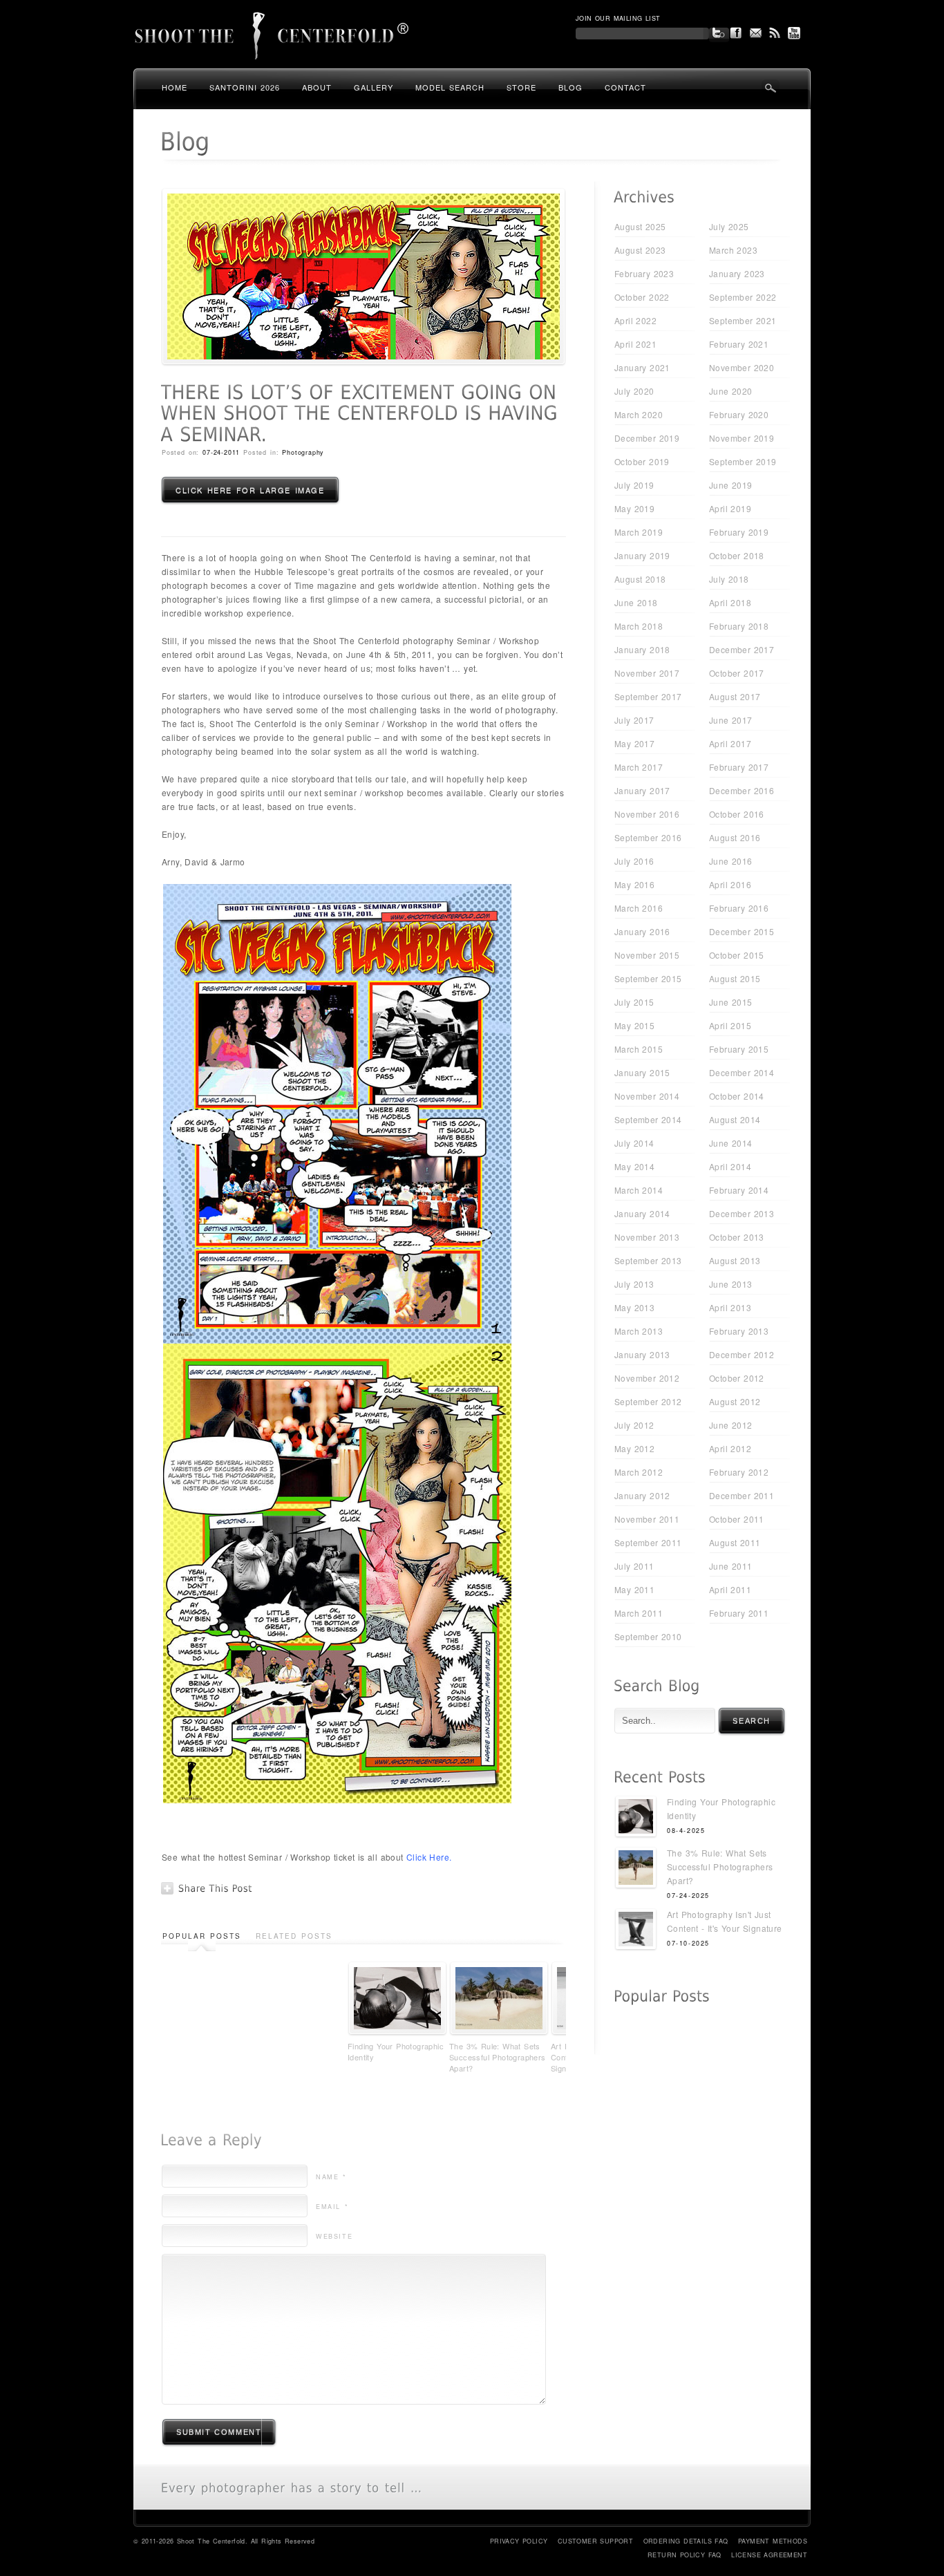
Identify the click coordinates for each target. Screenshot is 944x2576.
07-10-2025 (688, 1943)
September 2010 (648, 1636)
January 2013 (642, 1354)
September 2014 (648, 1119)
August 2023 (640, 250)
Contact (625, 87)
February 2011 (739, 1613)
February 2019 (739, 532)
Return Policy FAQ (685, 2555)
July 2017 (634, 720)
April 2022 (635, 320)
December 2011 (742, 1495)
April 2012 (730, 1448)
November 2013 (647, 1237)
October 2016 (737, 814)
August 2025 (640, 226)
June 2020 (731, 391)
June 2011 (731, 1566)
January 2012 (642, 1495)
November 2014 (647, 1096)
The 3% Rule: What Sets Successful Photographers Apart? (498, 2057)
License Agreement (769, 2555)
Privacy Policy (519, 2541)
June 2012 (731, 1425)
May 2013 (634, 1307)
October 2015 (737, 955)
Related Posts (294, 1936)
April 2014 (730, 1166)
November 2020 (742, 367)
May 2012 (634, 1448)
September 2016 (648, 837)
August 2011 (735, 1542)
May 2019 (634, 508)
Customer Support (595, 2541)
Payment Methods (773, 2541)
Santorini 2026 (245, 87)
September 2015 (648, 978)
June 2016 (731, 861)
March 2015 (639, 1049)
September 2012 (648, 1401)
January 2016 (642, 931)
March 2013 (639, 1331)
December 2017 (742, 649)
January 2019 (642, 555)
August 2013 (735, 1260)
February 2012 (739, 1472)
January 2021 (642, 367)
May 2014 (634, 1166)
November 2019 (742, 438)
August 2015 (735, 978)
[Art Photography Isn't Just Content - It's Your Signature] (636, 1931)
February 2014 (739, 1190)
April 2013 (730, 1307)
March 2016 (639, 908)
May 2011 (634, 1589)
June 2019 (731, 485)
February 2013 (739, 1331)
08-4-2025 (686, 1831)
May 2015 (634, 1025)
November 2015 (647, 955)
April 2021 (635, 344)
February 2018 (739, 626)
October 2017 (737, 673)
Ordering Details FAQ (686, 2541)
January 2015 (642, 1072)
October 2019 (642, 461)
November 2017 (647, 673)
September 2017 (648, 696)
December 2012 (742, 1354)
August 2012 (735, 1401)
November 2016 (647, 814)
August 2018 (640, 579)
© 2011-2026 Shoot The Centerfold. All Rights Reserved (224, 2541)
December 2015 (742, 931)
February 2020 (739, 414)
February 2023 (644, 273)
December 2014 (742, 1072)
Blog (570, 87)
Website (334, 2236)
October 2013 (737, 1237)
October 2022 (642, 297)
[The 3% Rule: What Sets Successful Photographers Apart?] (636, 1869)
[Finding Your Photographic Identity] (636, 1818)
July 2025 (729, 226)
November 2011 (647, 1519)
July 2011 (634, 1566)
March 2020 (639, 414)
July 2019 (634, 485)
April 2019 (730, 508)
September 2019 (743, 461)
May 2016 (634, 884)
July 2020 (634, 391)
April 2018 (730, 602)
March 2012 (639, 1472)
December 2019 (647, 438)
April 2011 (730, 1589)
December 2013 (742, 1213)
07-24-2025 (688, 1896)
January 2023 (737, 273)
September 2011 (648, 1542)
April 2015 (730, 1025)
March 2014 (639, 1190)
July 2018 (729, 579)
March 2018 (639, 626)
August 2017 (735, 696)
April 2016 (730, 884)
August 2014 (735, 1119)
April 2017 (730, 743)
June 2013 (731, 1284)
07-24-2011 (221, 452)
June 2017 (731, 720)
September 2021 (743, 320)
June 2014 (731, 1143)
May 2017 (634, 743)
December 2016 (742, 790)
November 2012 (647, 1378)
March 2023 (733, 250)
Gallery (374, 87)
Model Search (450, 87)
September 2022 (743, 297)
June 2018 (636, 602)
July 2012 (634, 1425)
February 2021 (739, 344)
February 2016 (739, 908)
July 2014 (634, 1143)
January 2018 (642, 649)
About (317, 87)
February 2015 (739, 1049)
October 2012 (737, 1378)
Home (174, 87)
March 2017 (639, 767)
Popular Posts (202, 1936)
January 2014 (642, 1213)
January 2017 (642, 790)
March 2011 (639, 1613)
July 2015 (634, 1002)
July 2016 (634, 861)
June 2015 (731, 1002)
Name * (331, 2177)
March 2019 (639, 532)
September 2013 (648, 1260)
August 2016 (735, 837)
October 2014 (737, 1096)
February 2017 (739, 767)
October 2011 (737, 1519)
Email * (332, 2207)
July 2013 (634, 1284)
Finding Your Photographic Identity (396, 2051)
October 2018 (737, 555)
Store (521, 87)
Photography (303, 452)
